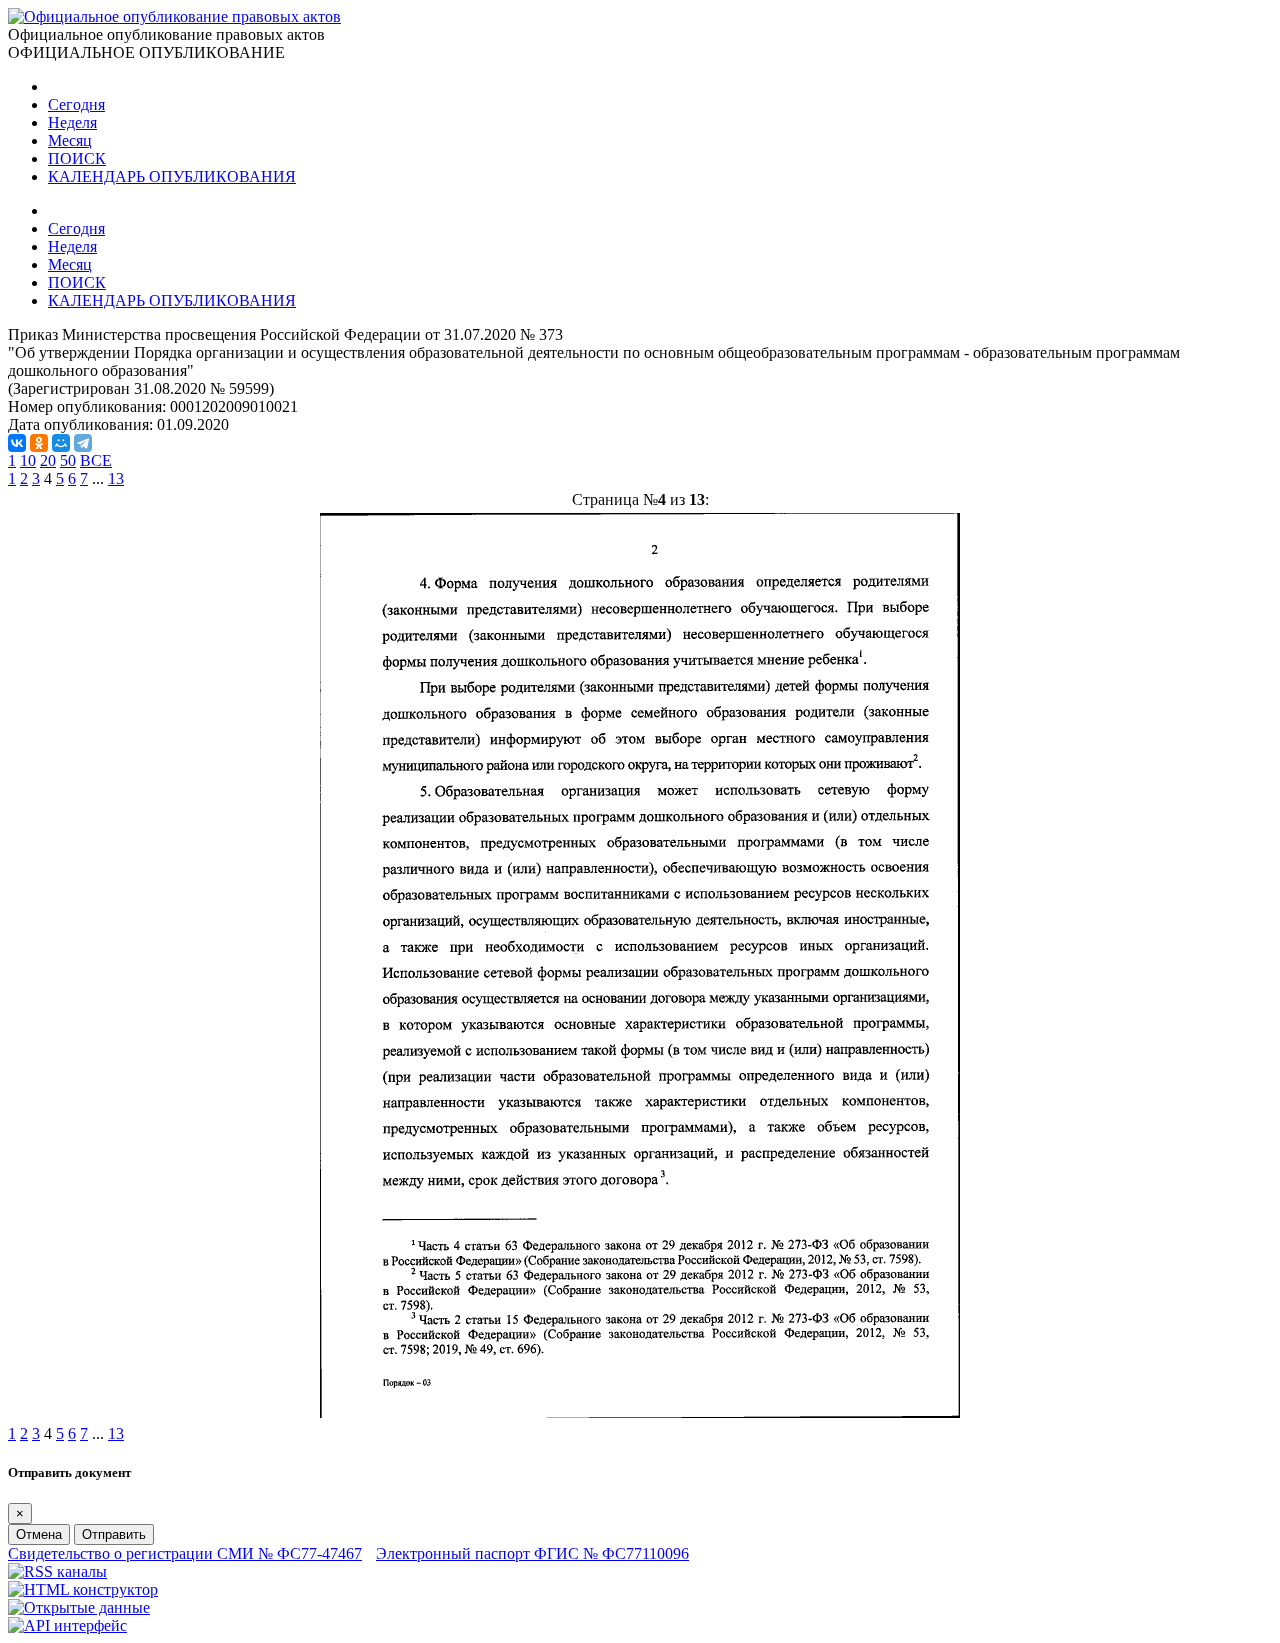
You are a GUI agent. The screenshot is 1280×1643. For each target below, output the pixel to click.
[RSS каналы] (57, 1571)
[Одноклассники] (39, 443)
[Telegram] (83, 443)
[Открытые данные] (79, 1607)
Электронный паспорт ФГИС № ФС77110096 (532, 1553)
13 (116, 478)
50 (68, 460)
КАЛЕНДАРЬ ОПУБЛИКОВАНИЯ (172, 176)
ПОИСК (77, 158)
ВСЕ (96, 460)
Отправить (114, 1534)
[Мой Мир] (61, 443)
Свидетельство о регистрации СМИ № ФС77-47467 (185, 1553)
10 (28, 460)
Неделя (72, 122)
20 (48, 460)
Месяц (70, 140)
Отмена (39, 1534)
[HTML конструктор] (83, 1589)
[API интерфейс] (67, 1625)
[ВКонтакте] (17, 443)
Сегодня (76, 104)
